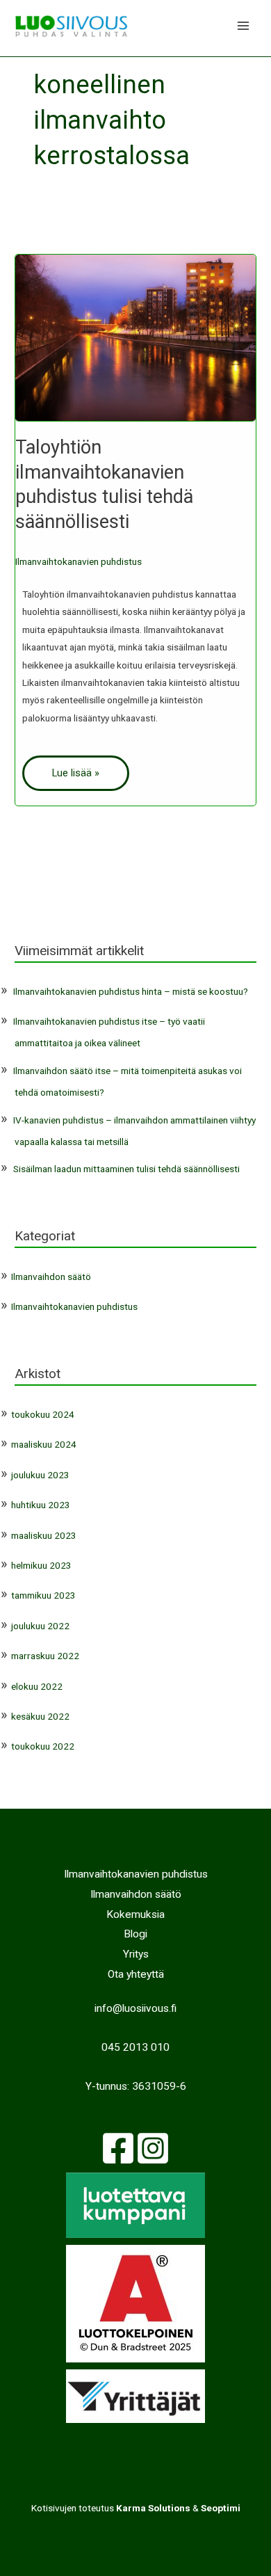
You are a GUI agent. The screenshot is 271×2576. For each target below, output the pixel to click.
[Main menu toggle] (244, 26)
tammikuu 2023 (43, 1595)
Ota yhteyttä (136, 1974)
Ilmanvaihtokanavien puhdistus (79, 561)
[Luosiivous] (71, 26)
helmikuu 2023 (41, 1565)
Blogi (135, 1934)
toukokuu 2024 (43, 1414)
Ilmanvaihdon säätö (51, 1277)
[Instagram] (153, 2148)
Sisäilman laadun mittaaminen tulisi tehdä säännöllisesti (126, 1169)
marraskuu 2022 (45, 1656)
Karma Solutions (153, 2508)
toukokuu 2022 (43, 1746)
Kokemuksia (135, 1914)
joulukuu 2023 (40, 1475)
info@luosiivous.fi (135, 2008)
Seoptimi (221, 2508)
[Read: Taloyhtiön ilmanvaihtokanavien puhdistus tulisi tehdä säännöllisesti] (135, 337)
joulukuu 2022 (40, 1626)
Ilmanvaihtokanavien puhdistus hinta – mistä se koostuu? (131, 991)
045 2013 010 (135, 2047)
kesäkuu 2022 (40, 1716)
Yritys (136, 1954)
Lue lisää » (76, 773)
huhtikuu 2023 (41, 1505)
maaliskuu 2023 (44, 1535)
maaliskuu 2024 (44, 1444)
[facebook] (118, 2148)
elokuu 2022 (37, 1686)
